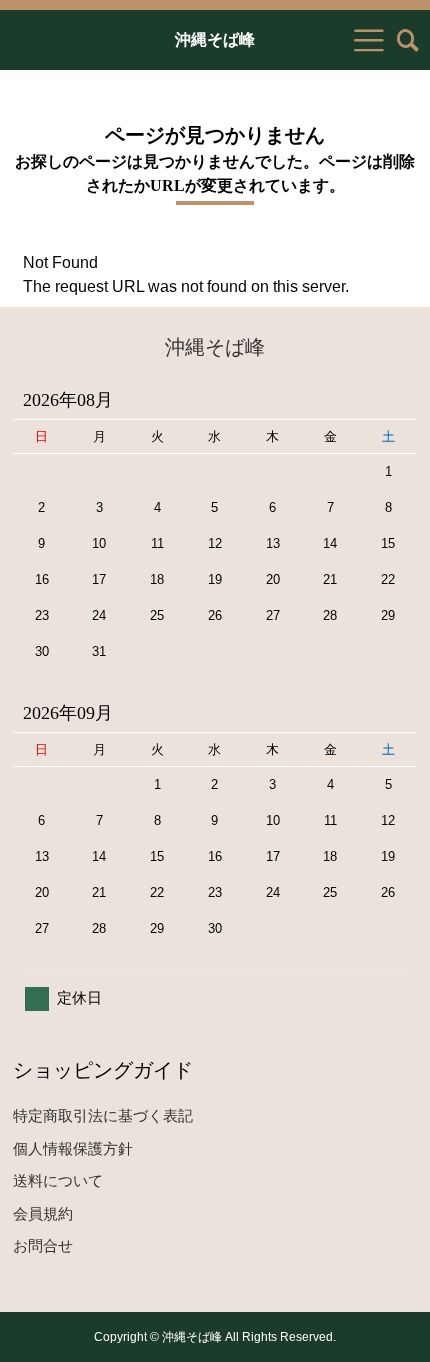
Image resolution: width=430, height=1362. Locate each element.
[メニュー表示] (369, 40)
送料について (58, 1180)
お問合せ (43, 1245)
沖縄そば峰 (215, 40)
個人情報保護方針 (73, 1148)
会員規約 (43, 1213)
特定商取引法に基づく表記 (103, 1115)
